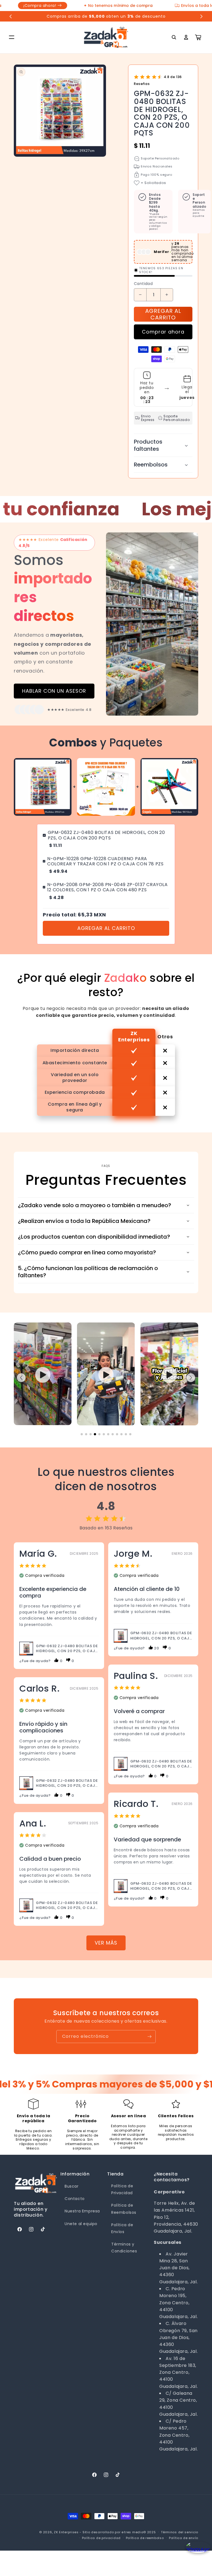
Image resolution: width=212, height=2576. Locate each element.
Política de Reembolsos (124, 2209)
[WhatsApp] (196, 2552)
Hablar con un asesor (54, 691)
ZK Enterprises (66, 2532)
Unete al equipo (81, 2224)
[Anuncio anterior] (11, 16)
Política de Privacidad (122, 2189)
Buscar (72, 2186)
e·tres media (132, 2532)
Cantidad (143, 284)
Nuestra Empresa (82, 2211)
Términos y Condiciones (124, 2248)
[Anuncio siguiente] (201, 16)
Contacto (75, 2199)
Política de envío (184, 2538)
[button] (12, 37)
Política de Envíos (122, 2228)
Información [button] (75, 2174)
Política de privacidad (101, 2538)
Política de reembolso (145, 2538)
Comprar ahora (163, 332)
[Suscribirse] (149, 2037)
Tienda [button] (115, 2174)
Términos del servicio (180, 2532)
